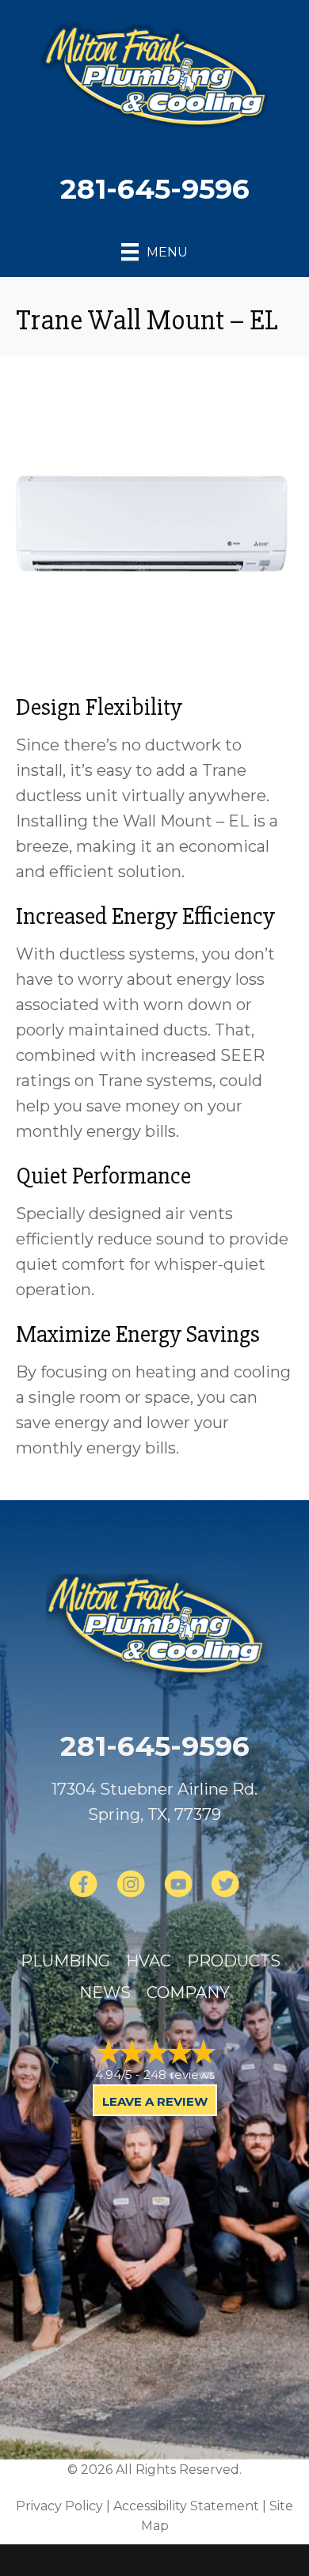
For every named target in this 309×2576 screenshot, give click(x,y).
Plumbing (65, 1961)
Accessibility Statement (186, 2506)
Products (234, 1961)
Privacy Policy (59, 2506)
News (105, 1993)
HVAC (149, 1961)
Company (188, 1993)
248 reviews (179, 2074)
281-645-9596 (155, 189)
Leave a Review (155, 2101)
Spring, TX (128, 1814)
